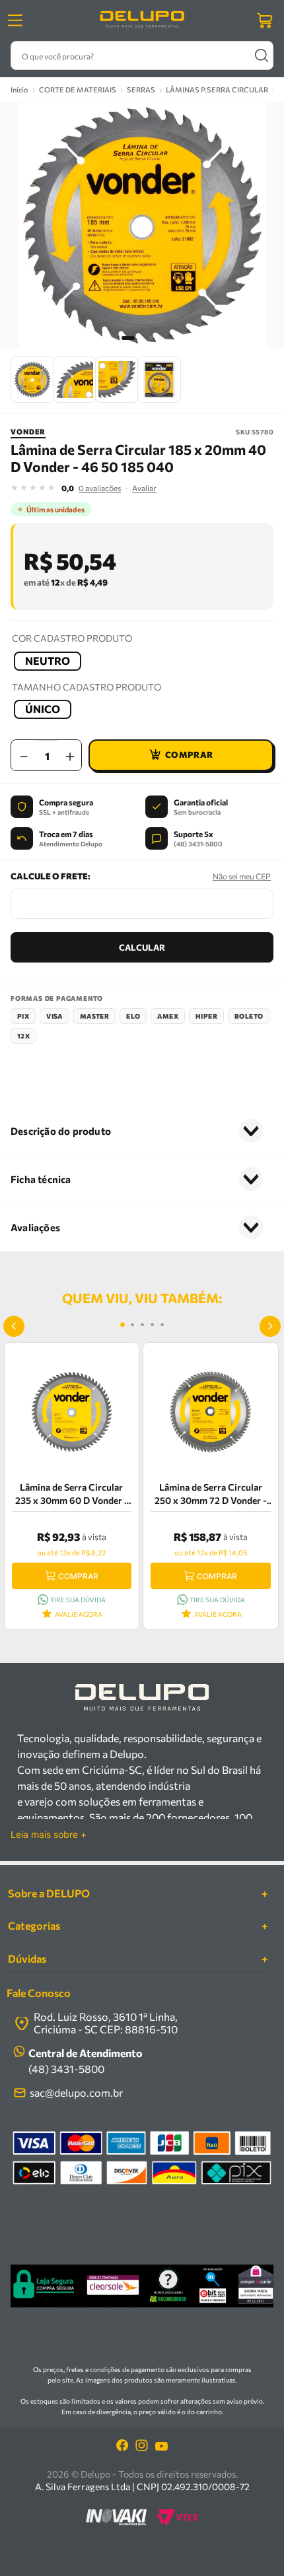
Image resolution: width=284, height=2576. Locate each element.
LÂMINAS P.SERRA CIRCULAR (217, 89)
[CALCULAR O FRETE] (142, 947)
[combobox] (142, 55)
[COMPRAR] (181, 755)
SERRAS (141, 89)
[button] (48, 661)
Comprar (78, 1576)
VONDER (28, 431)
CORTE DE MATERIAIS (78, 89)
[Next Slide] (270, 1326)
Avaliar (144, 488)
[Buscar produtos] (261, 55)
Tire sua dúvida (78, 1600)
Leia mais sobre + (49, 1835)
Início (19, 89)
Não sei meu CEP (242, 876)
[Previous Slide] (14, 1326)
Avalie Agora (79, 1614)
